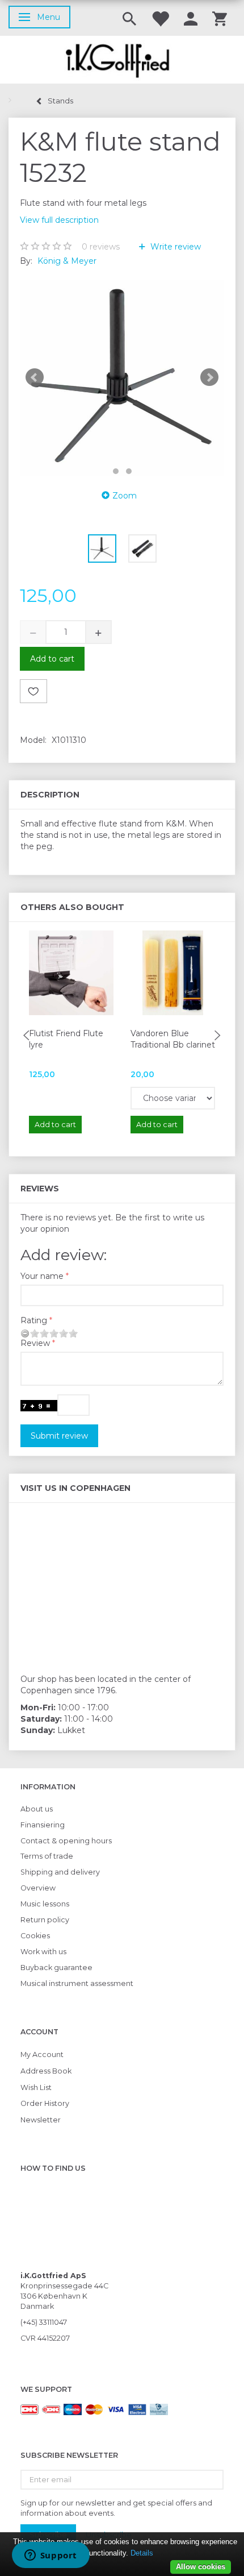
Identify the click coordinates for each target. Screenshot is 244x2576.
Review (35, 1343)
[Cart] (220, 18)
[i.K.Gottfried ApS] (122, 60)
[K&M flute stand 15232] (122, 377)
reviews (101, 247)
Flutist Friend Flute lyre (66, 1039)
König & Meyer (67, 261)
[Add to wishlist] (33, 691)
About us (37, 1809)
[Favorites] (160, 18)
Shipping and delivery (60, 1872)
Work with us (43, 1952)
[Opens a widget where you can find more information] (51, 2556)
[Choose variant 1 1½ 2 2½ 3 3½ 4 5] (173, 1098)
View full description (59, 220)
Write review (174, 247)
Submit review (59, 1436)
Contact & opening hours (66, 1841)
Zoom (125, 496)
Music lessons (45, 1904)
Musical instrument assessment (77, 1983)
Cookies (35, 1936)
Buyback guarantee (56, 1968)
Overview (38, 1888)
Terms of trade (47, 1856)
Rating (34, 1320)
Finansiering (43, 1825)
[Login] (191, 18)
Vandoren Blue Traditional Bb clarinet (173, 1039)
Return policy (45, 1920)
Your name (42, 1276)
